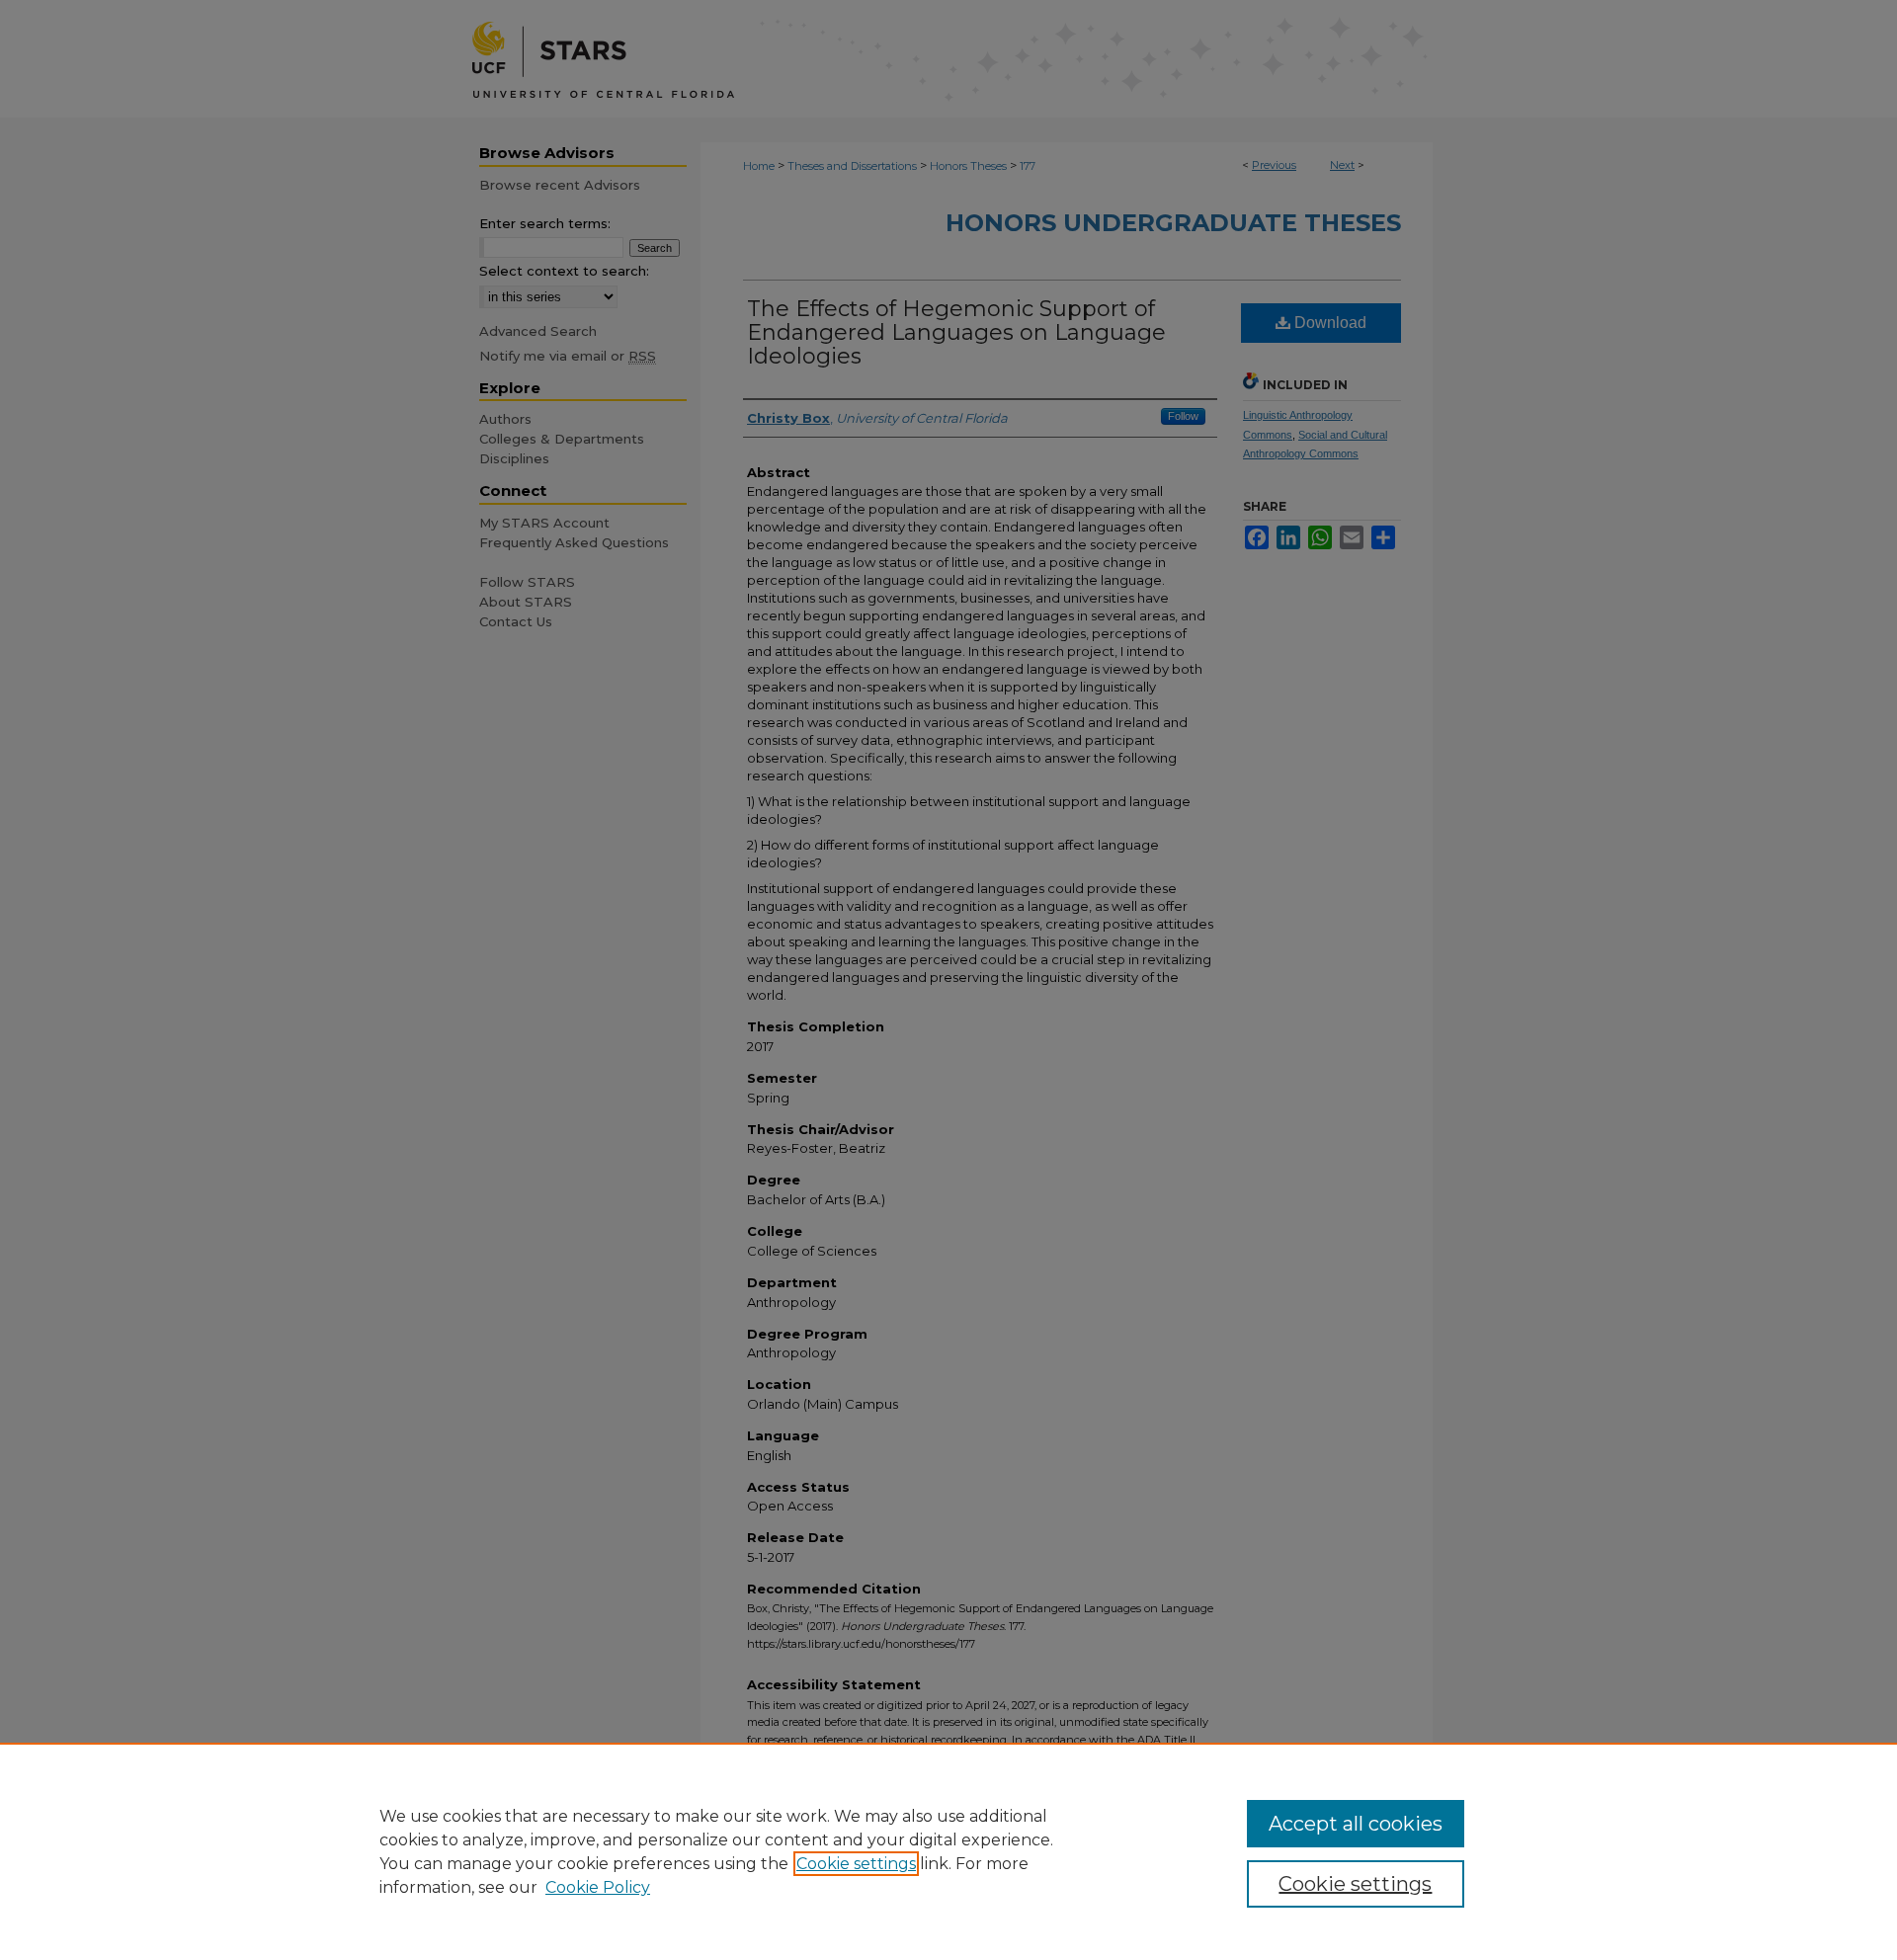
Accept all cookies (1356, 1824)
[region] (948, 1851)
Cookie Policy (598, 1887)
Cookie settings (856, 1864)
